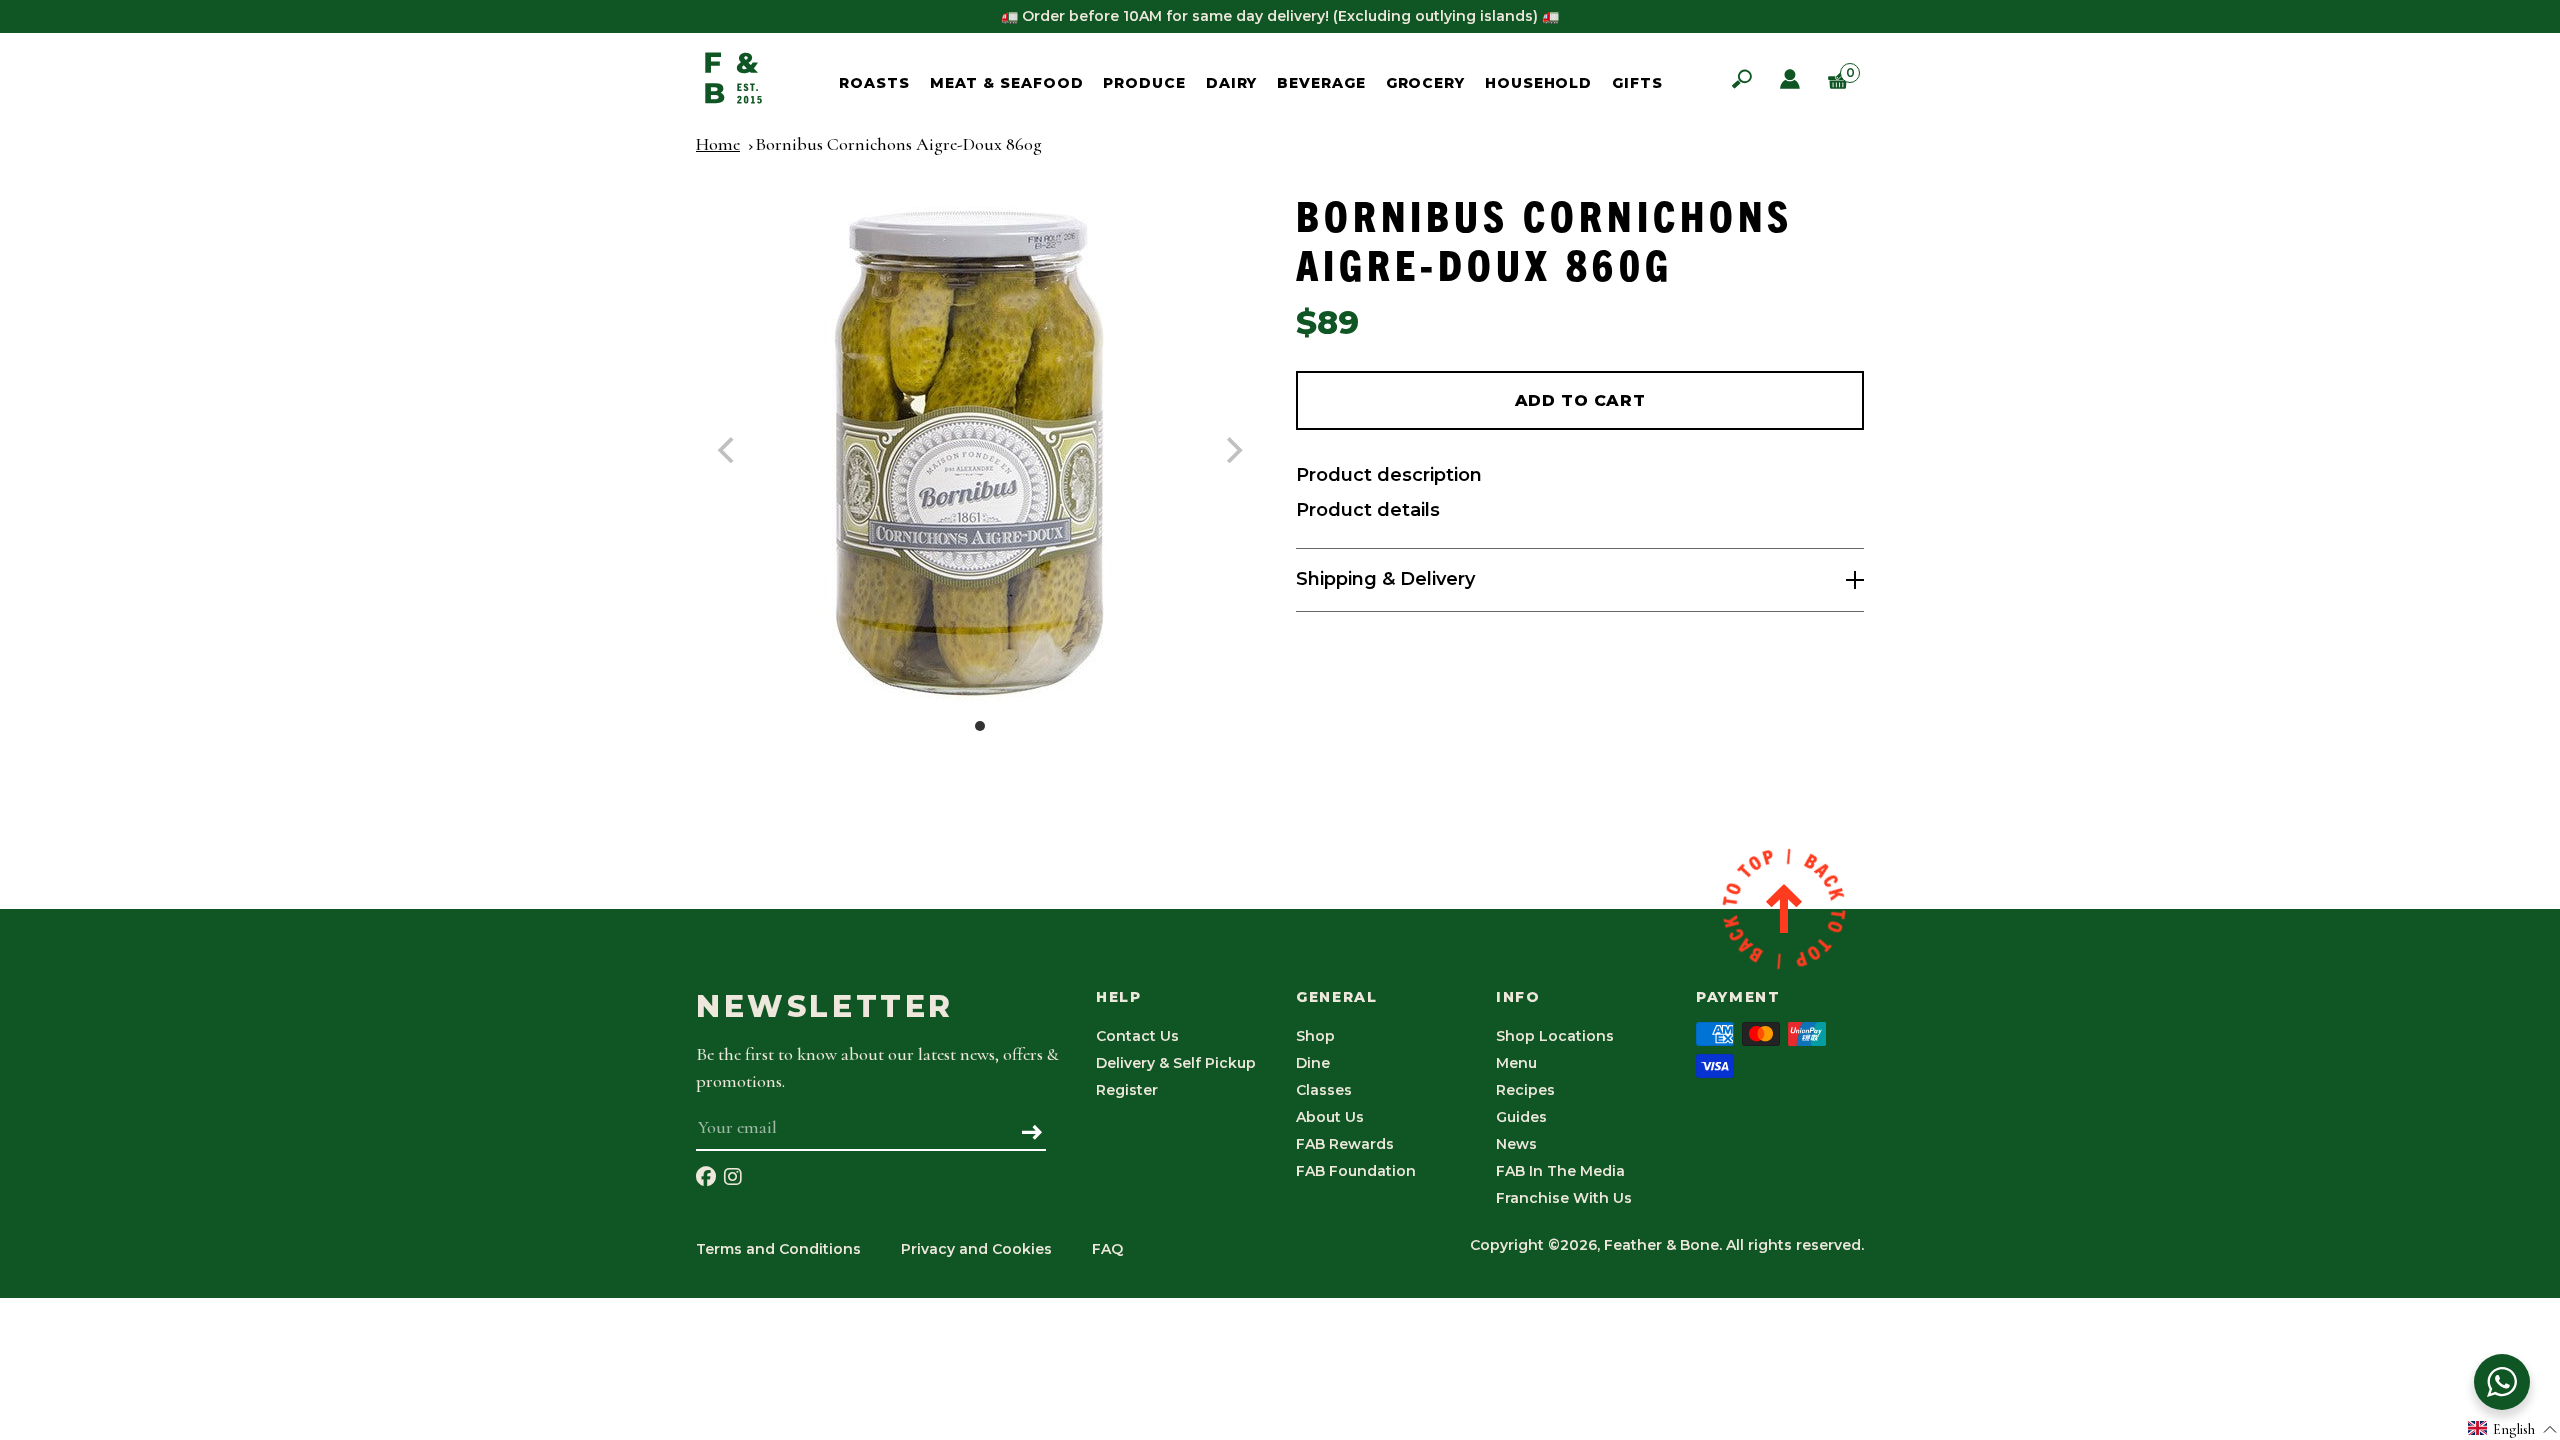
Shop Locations (1555, 1036)
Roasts (874, 83)
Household (1538, 83)
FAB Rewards (1345, 1144)
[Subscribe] (1032, 1134)
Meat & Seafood (1007, 83)
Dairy (1232, 83)
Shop (1315, 1036)
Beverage (1321, 83)
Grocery (1425, 83)
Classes (1324, 1090)
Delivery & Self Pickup (1176, 1063)
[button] (2513, 1428)
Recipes (1525, 1090)
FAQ (1107, 1249)
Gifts (1637, 83)
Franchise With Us (1564, 1198)
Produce (1144, 83)
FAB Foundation (1356, 1171)
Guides (1521, 1117)
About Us (1330, 1117)
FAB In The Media (1560, 1171)
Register (1127, 1090)
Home (718, 144)
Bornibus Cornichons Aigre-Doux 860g (898, 144)
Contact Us (1137, 1036)
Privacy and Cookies (976, 1249)
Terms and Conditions (778, 1249)
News (1516, 1144)
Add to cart (1580, 400)
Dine (1313, 1063)
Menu (1516, 1063)
